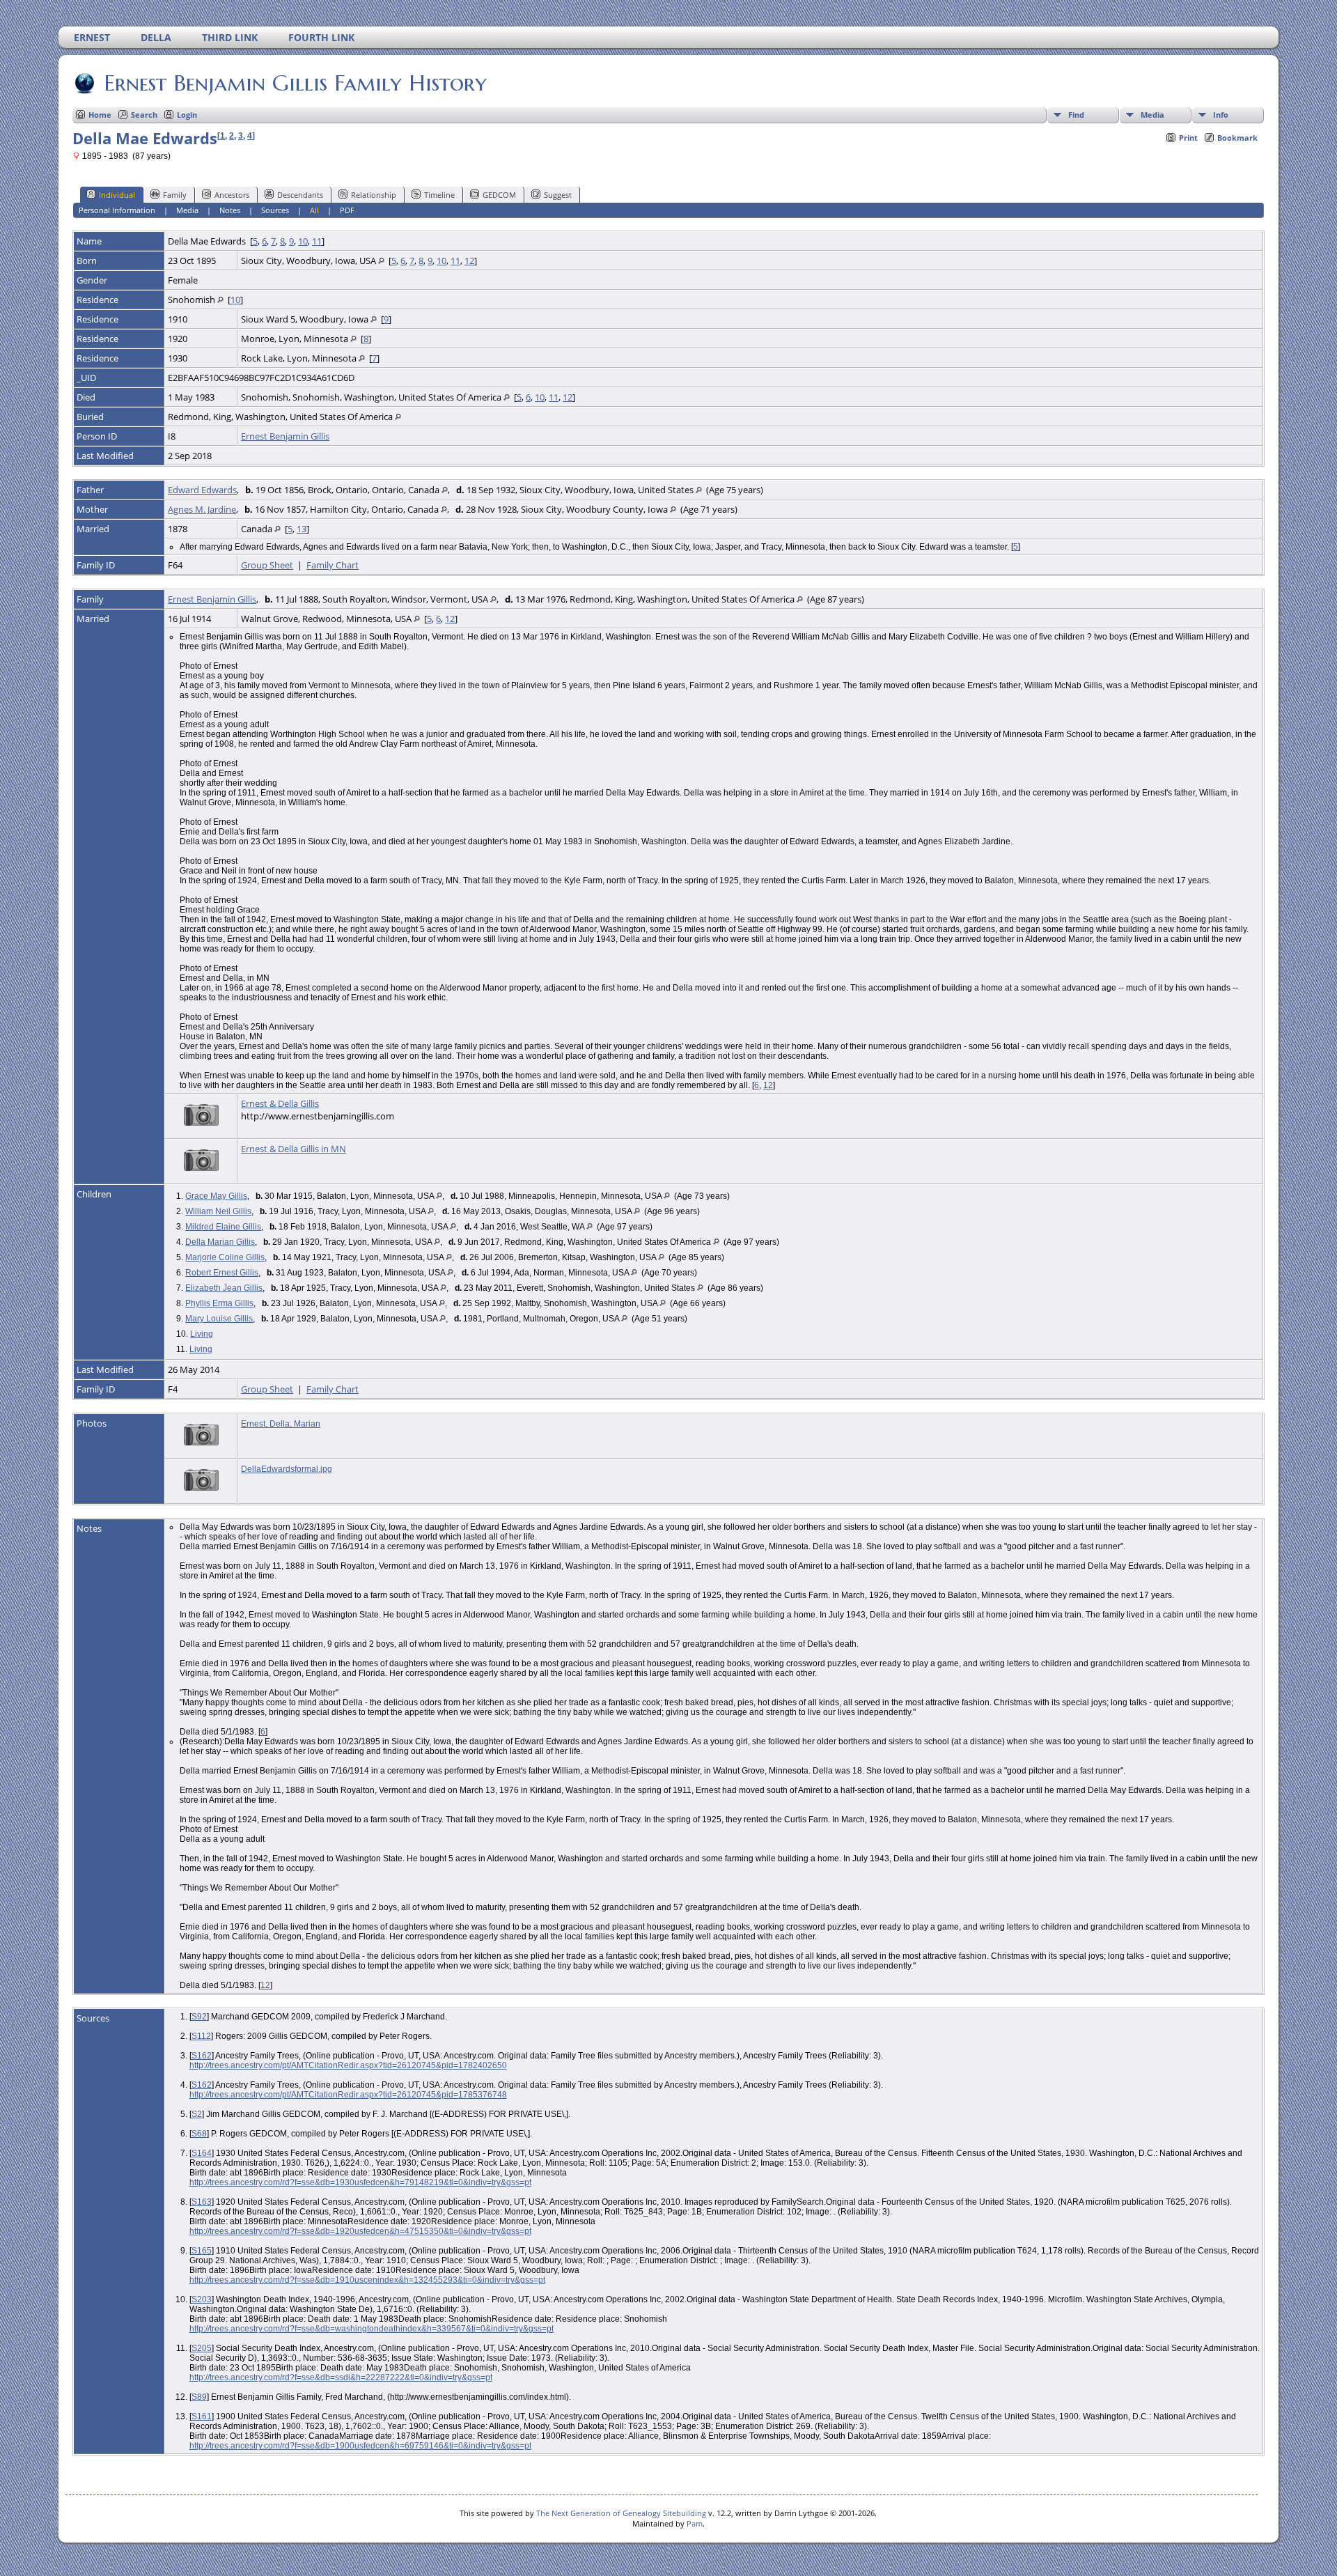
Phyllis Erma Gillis (219, 1303)
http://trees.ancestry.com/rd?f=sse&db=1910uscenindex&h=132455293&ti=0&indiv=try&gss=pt (367, 2280)
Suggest (558, 195)
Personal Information (117, 210)
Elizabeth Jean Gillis (224, 1288)
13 (302, 529)
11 (317, 241)
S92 (199, 2017)
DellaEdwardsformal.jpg (287, 1469)
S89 (199, 2397)
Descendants (300, 195)
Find (1076, 115)
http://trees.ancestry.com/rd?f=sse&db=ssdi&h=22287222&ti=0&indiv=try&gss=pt (341, 2377)
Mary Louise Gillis (219, 1319)
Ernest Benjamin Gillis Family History (295, 83)
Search (144, 115)
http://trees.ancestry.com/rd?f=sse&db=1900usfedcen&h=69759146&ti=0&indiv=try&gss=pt (360, 2446)
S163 (202, 2202)
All (314, 210)
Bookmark (1237, 138)
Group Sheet (267, 565)
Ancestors (232, 195)
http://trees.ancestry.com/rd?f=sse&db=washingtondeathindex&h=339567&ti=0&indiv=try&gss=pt (372, 2329)
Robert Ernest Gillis (222, 1273)
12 (469, 261)
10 (303, 241)
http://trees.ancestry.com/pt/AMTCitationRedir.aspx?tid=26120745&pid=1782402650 (348, 2065)
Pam (695, 2523)
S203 (202, 2299)
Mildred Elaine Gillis (223, 1227)
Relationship (374, 195)
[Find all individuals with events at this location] (381, 261)
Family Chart (333, 565)
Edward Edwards (202, 490)
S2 (197, 2114)
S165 (202, 2251)
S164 (202, 2153)
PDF (347, 210)
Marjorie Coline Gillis (225, 1257)
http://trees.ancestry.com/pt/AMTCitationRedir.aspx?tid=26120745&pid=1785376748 (348, 2095)
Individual (117, 195)
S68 (199, 2134)
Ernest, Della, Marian (281, 1424)
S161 (202, 2416)
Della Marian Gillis (220, 1242)
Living (202, 1334)
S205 (202, 2348)
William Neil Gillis (218, 1211)
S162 (202, 2056)
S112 (201, 2036)
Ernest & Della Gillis (280, 1103)
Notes (230, 210)
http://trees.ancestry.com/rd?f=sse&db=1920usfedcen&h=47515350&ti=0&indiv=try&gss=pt (360, 2231)
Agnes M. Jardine (202, 509)
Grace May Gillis (216, 1196)
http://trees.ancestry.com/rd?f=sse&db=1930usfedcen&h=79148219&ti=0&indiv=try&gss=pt (360, 2182)
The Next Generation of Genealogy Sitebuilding (621, 2513)
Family (175, 195)
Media (1152, 115)
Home (100, 115)
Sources (275, 210)
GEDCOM (499, 195)
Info (1221, 115)
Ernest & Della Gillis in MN (294, 1149)
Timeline (439, 195)
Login (187, 115)
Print (1188, 138)
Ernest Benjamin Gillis (285, 436)
